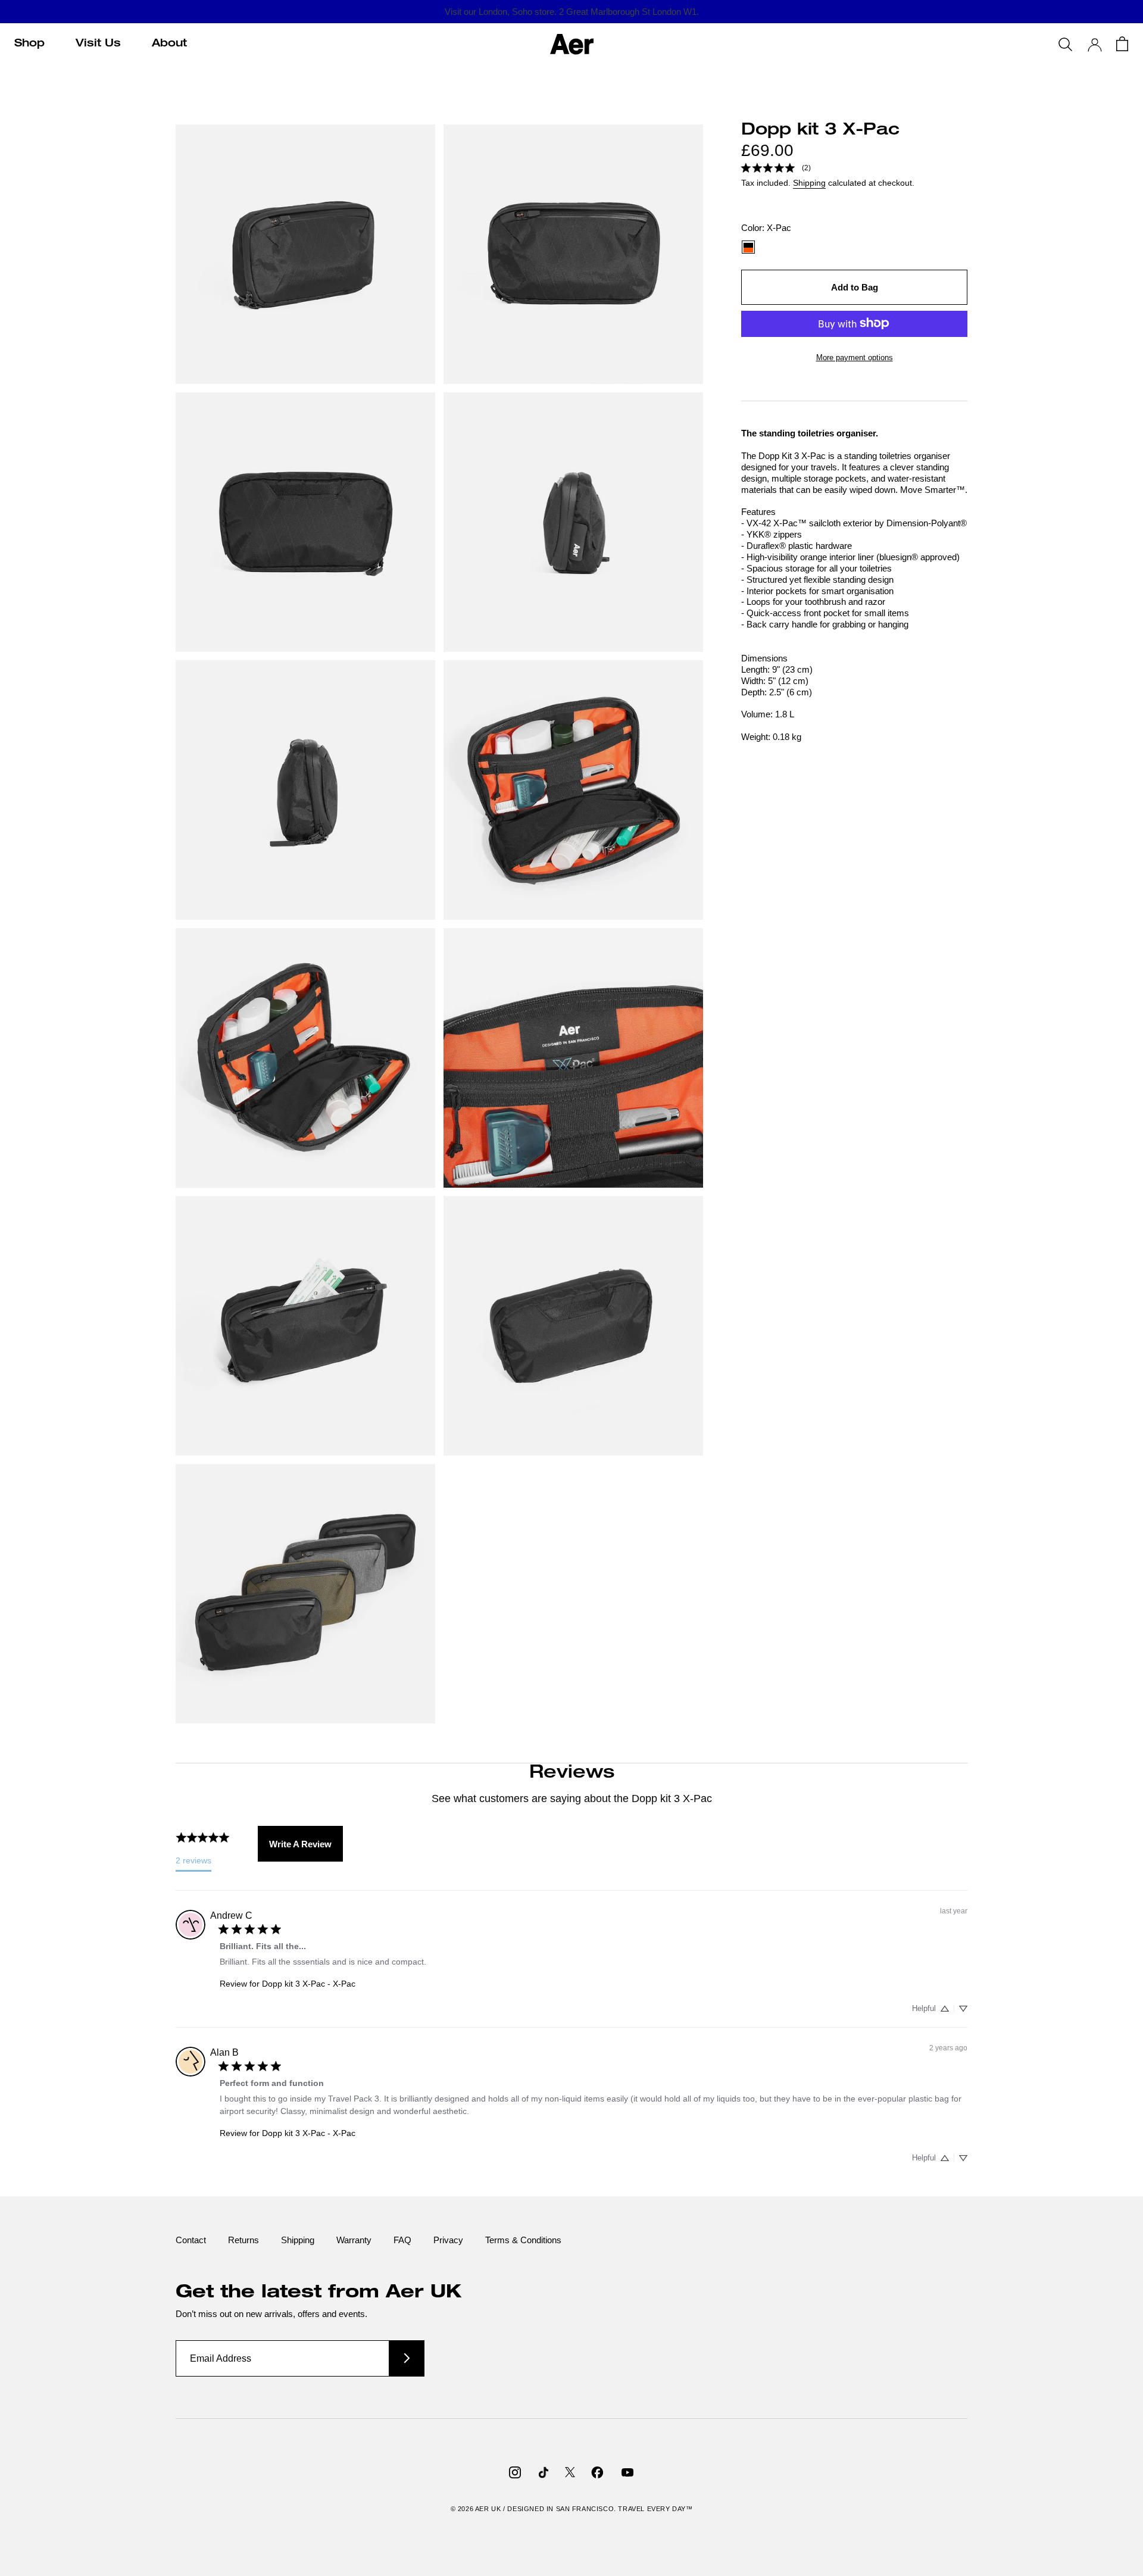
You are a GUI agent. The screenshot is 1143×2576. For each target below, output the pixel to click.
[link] (776, 167)
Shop (29, 44)
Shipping (809, 183)
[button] (945, 2009)
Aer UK (488, 2509)
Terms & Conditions (523, 2240)
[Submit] (407, 2358)
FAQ (402, 2240)
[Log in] (1095, 45)
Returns (243, 2240)
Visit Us (98, 44)
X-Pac (748, 247)
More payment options (855, 357)
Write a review (300, 1844)
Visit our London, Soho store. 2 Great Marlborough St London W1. (572, 12)
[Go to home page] (572, 44)
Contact (191, 2240)
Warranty (354, 2240)
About (169, 44)
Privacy (448, 2240)
